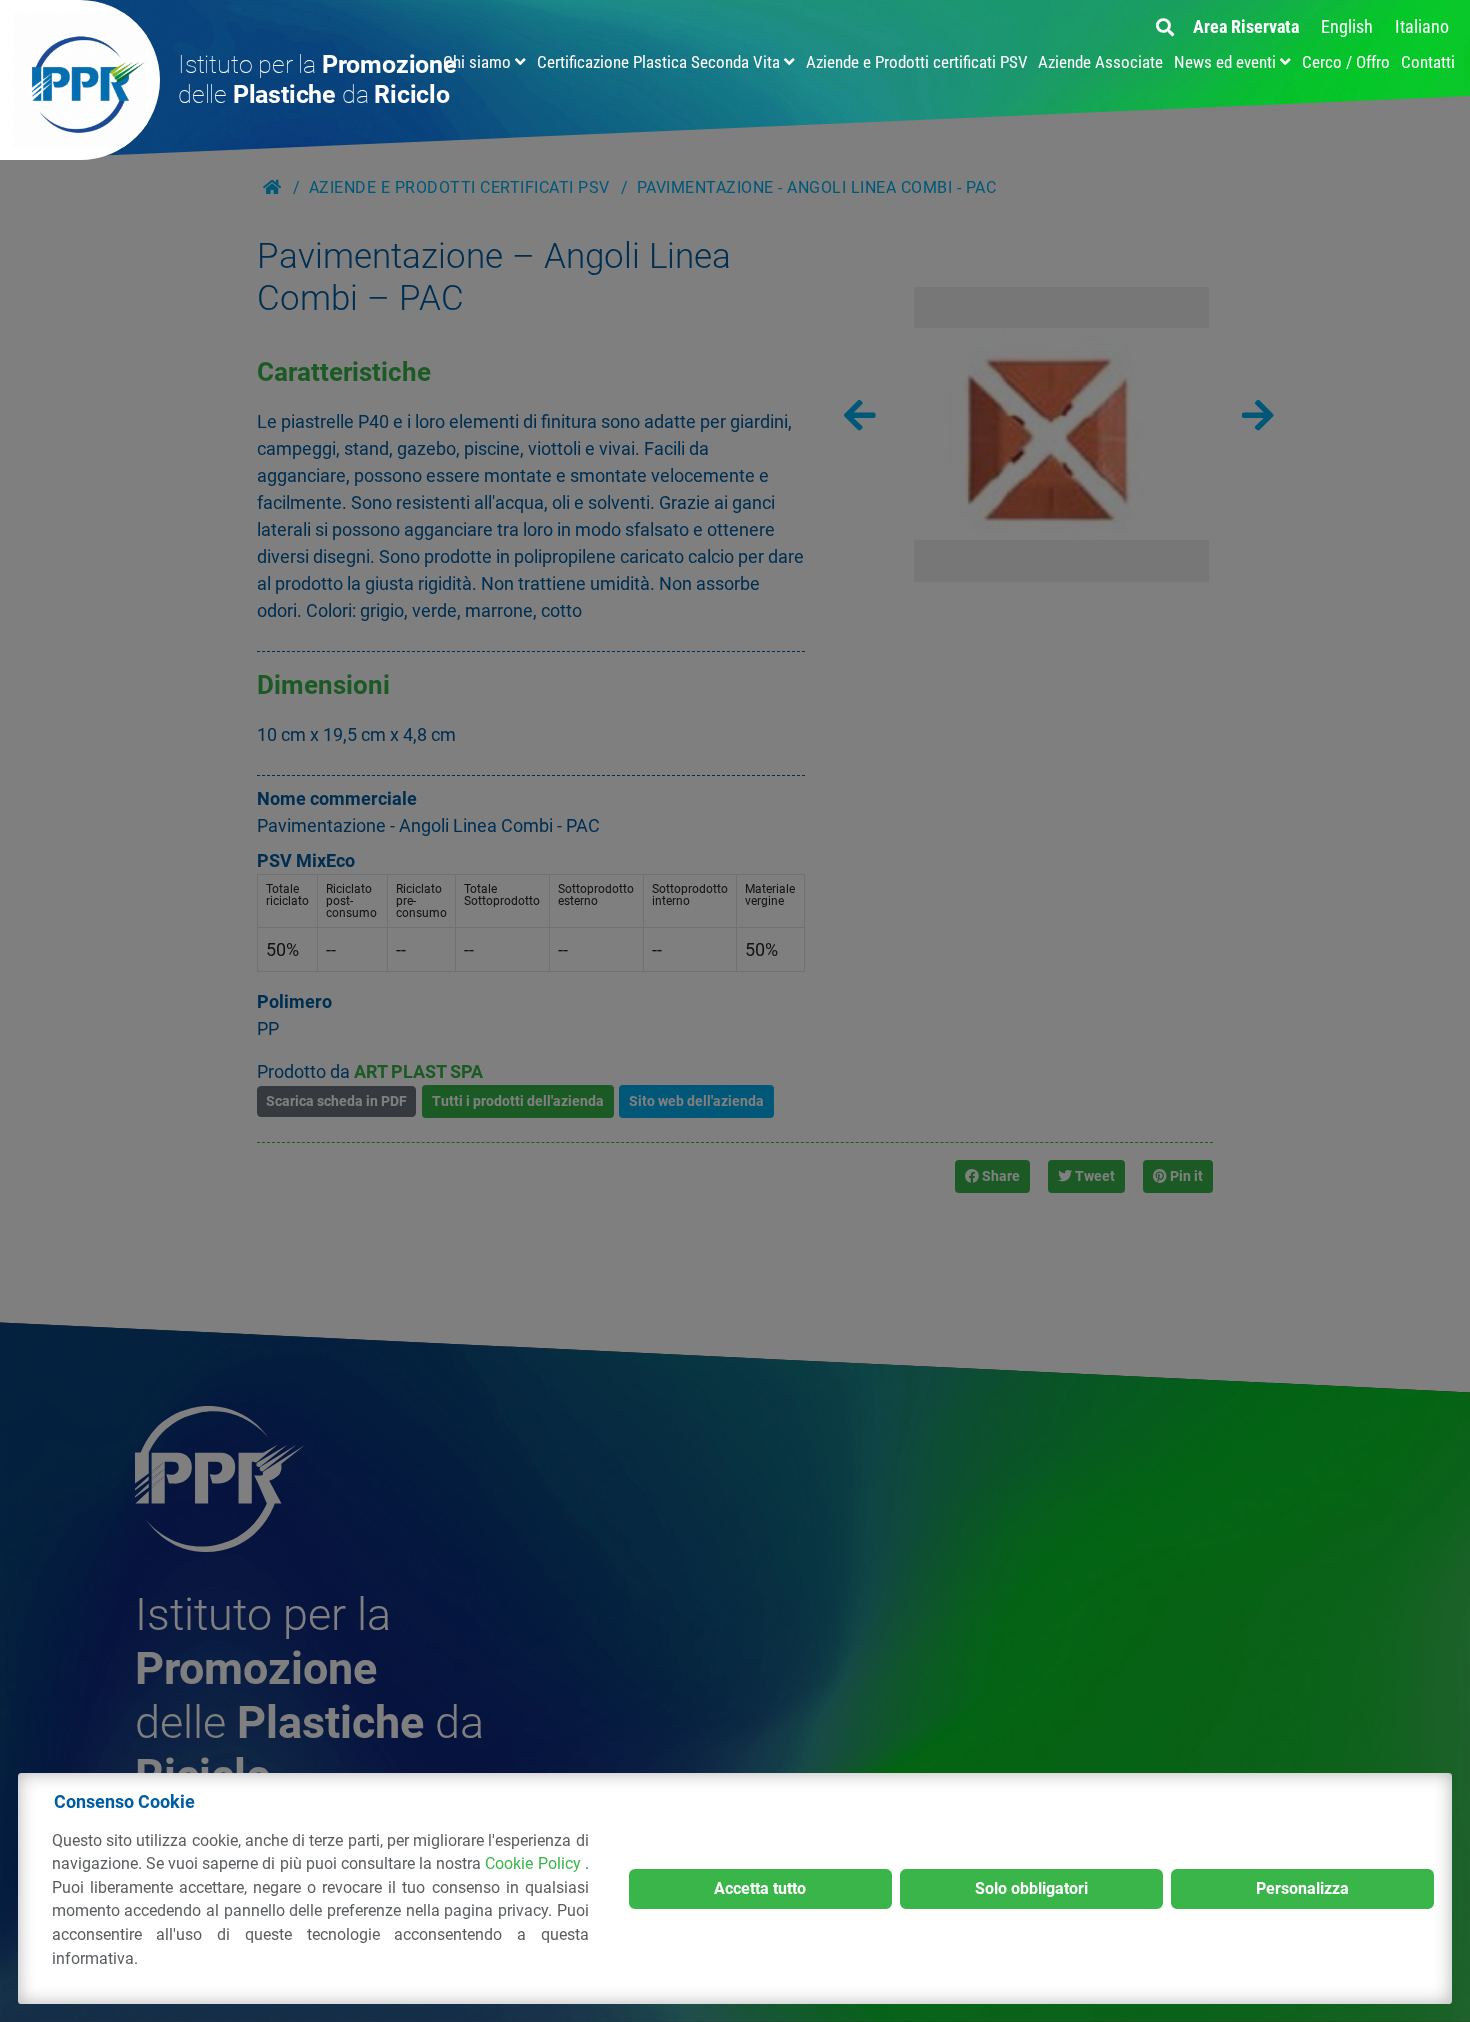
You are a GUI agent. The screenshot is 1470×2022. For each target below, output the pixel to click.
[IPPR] (80, 80)
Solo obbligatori (1031, 1888)
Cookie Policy (534, 1863)
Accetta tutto (760, 1888)
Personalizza (1302, 1888)
